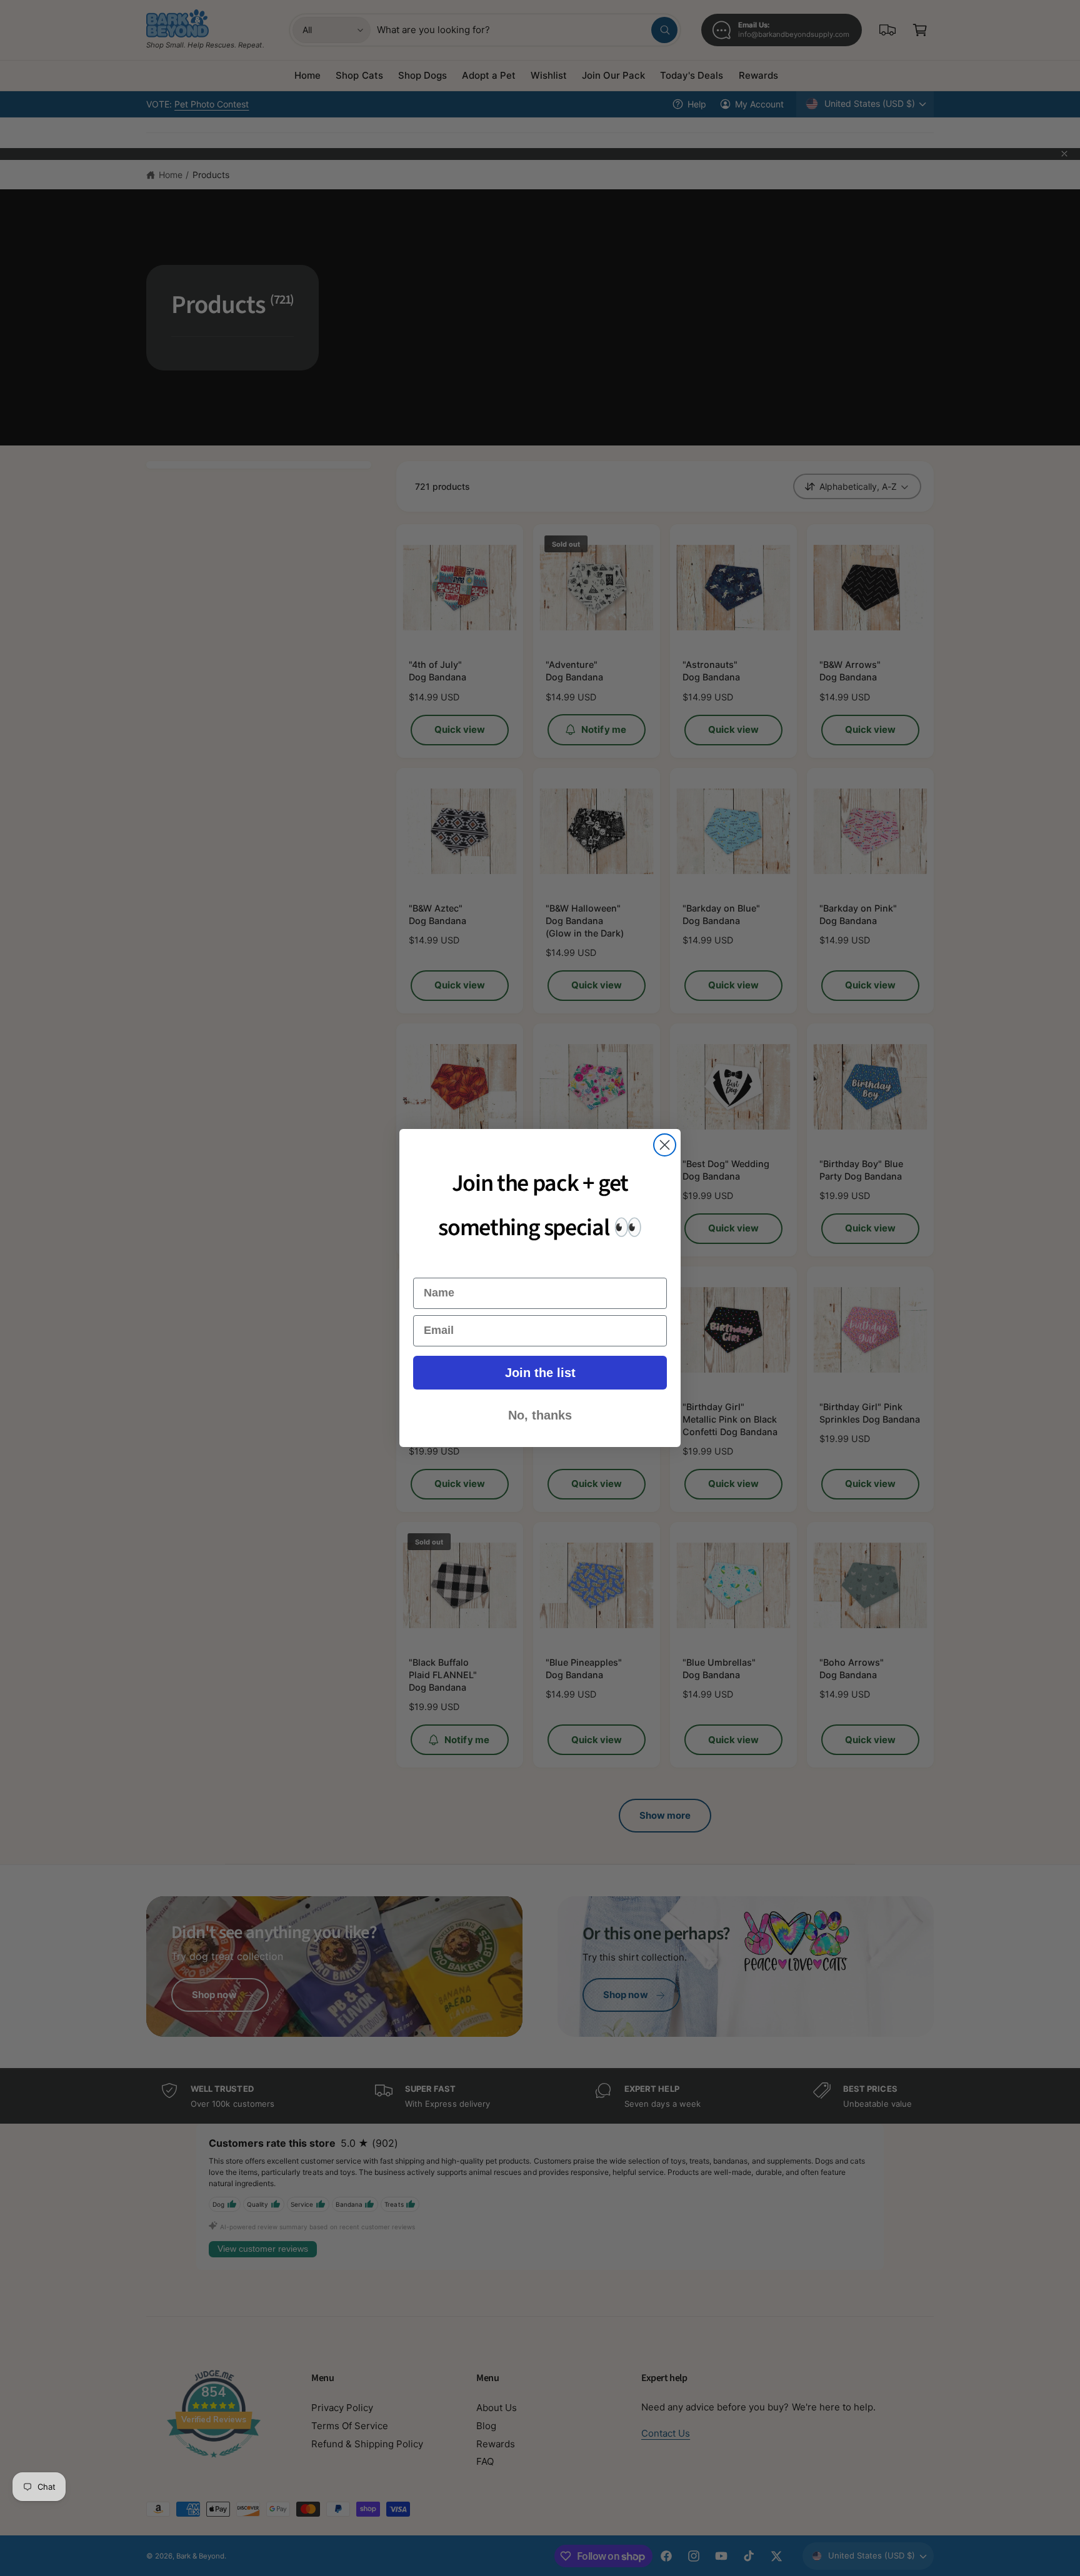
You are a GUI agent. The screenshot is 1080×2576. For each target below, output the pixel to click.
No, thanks (540, 1415)
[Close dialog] (665, 1145)
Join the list (540, 1373)
